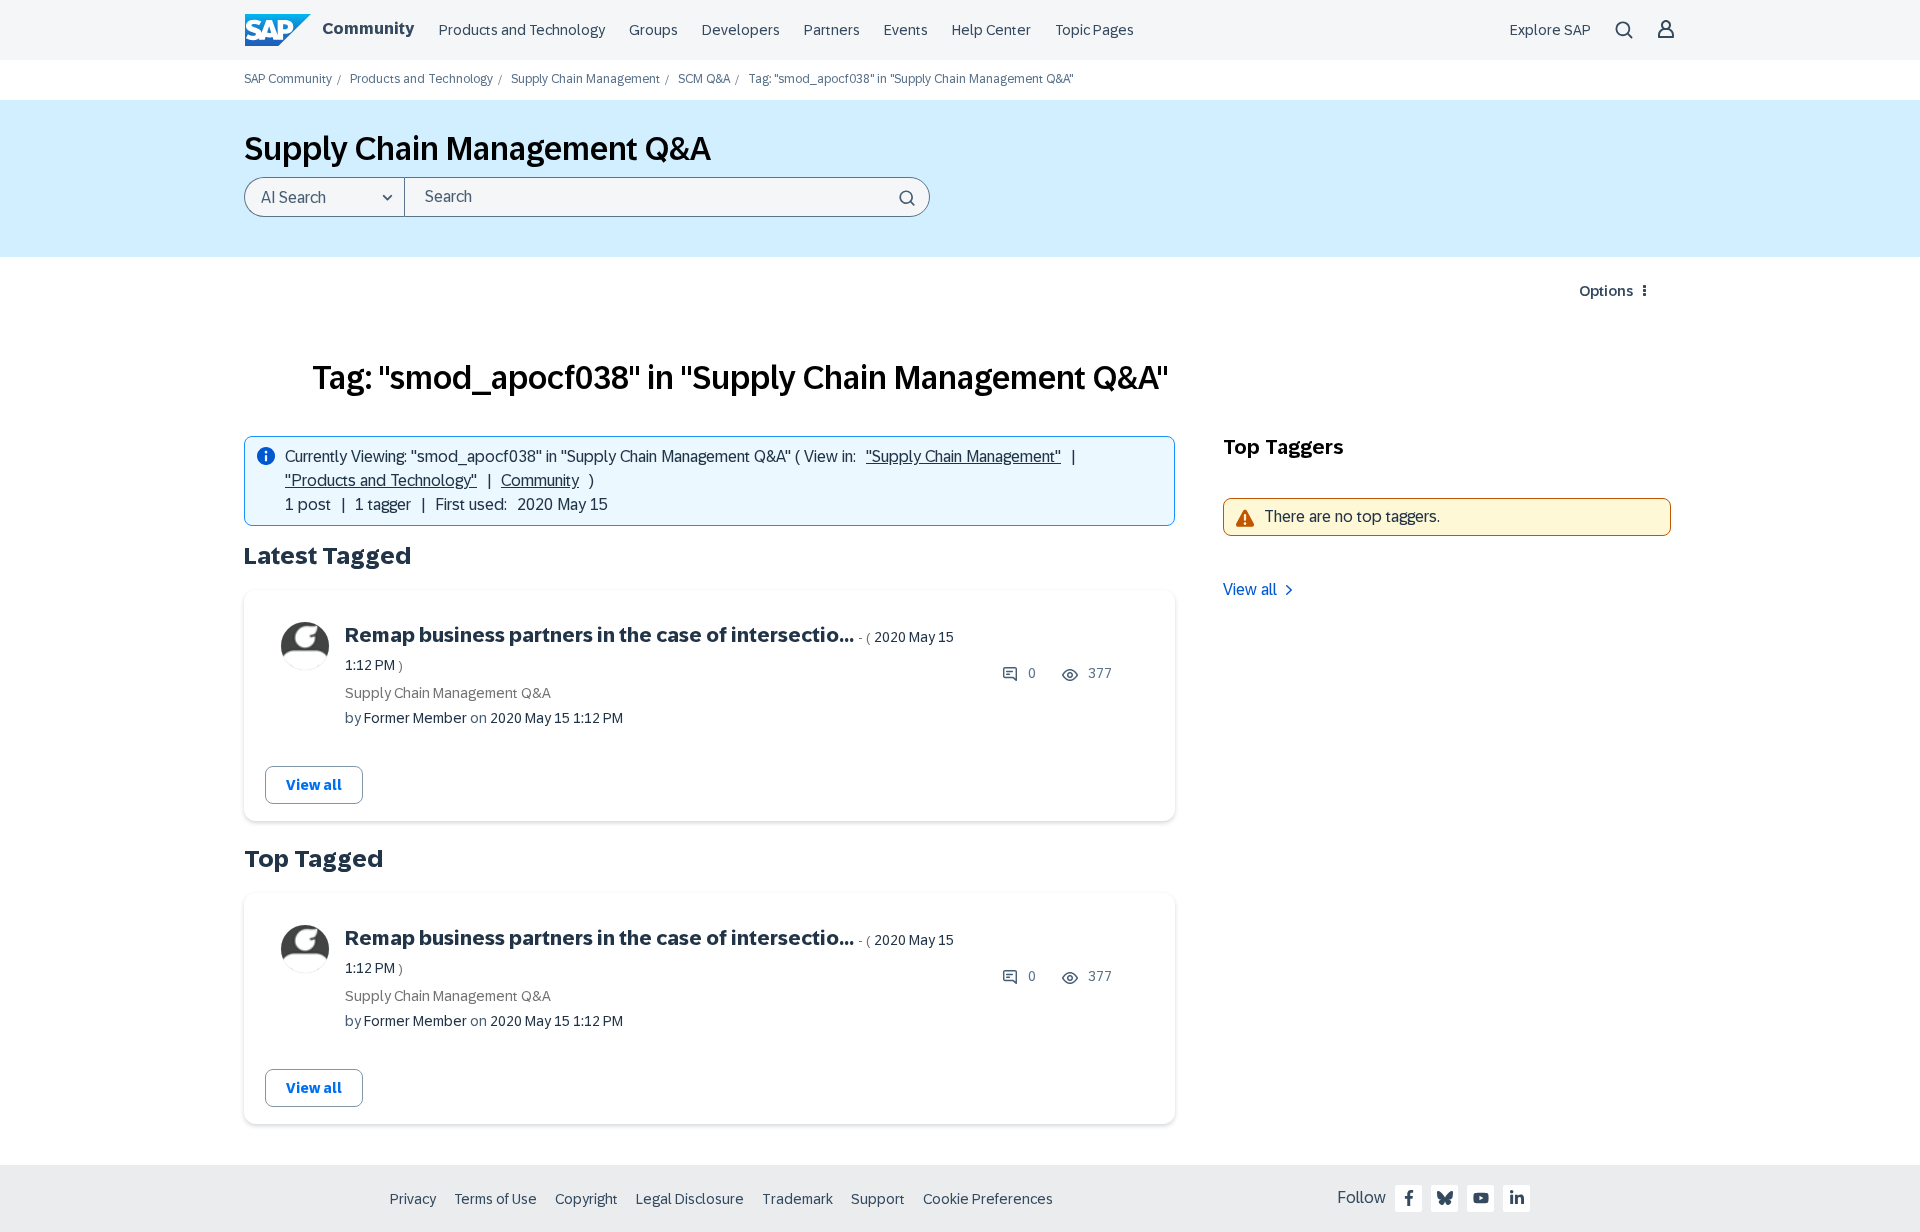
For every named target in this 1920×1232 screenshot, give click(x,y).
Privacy (413, 1199)
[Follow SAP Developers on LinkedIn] (1517, 1198)
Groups (653, 30)
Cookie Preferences (988, 1199)
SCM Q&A (704, 79)
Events (906, 30)
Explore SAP (1550, 30)
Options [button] (1606, 291)
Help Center (991, 30)
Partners (832, 30)
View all (314, 785)
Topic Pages (1094, 30)
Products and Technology (522, 30)
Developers (741, 30)
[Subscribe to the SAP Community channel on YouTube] (1481, 1198)
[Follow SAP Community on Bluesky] (1445, 1198)
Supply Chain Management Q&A (448, 693)
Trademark (797, 1199)
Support (878, 1199)
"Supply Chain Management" (963, 456)
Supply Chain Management (585, 79)
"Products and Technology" (381, 480)
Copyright (586, 1199)
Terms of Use (495, 1199)
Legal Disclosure (690, 1199)
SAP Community (288, 79)
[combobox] (667, 197)
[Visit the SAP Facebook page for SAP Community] (1409, 1198)
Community (368, 28)
